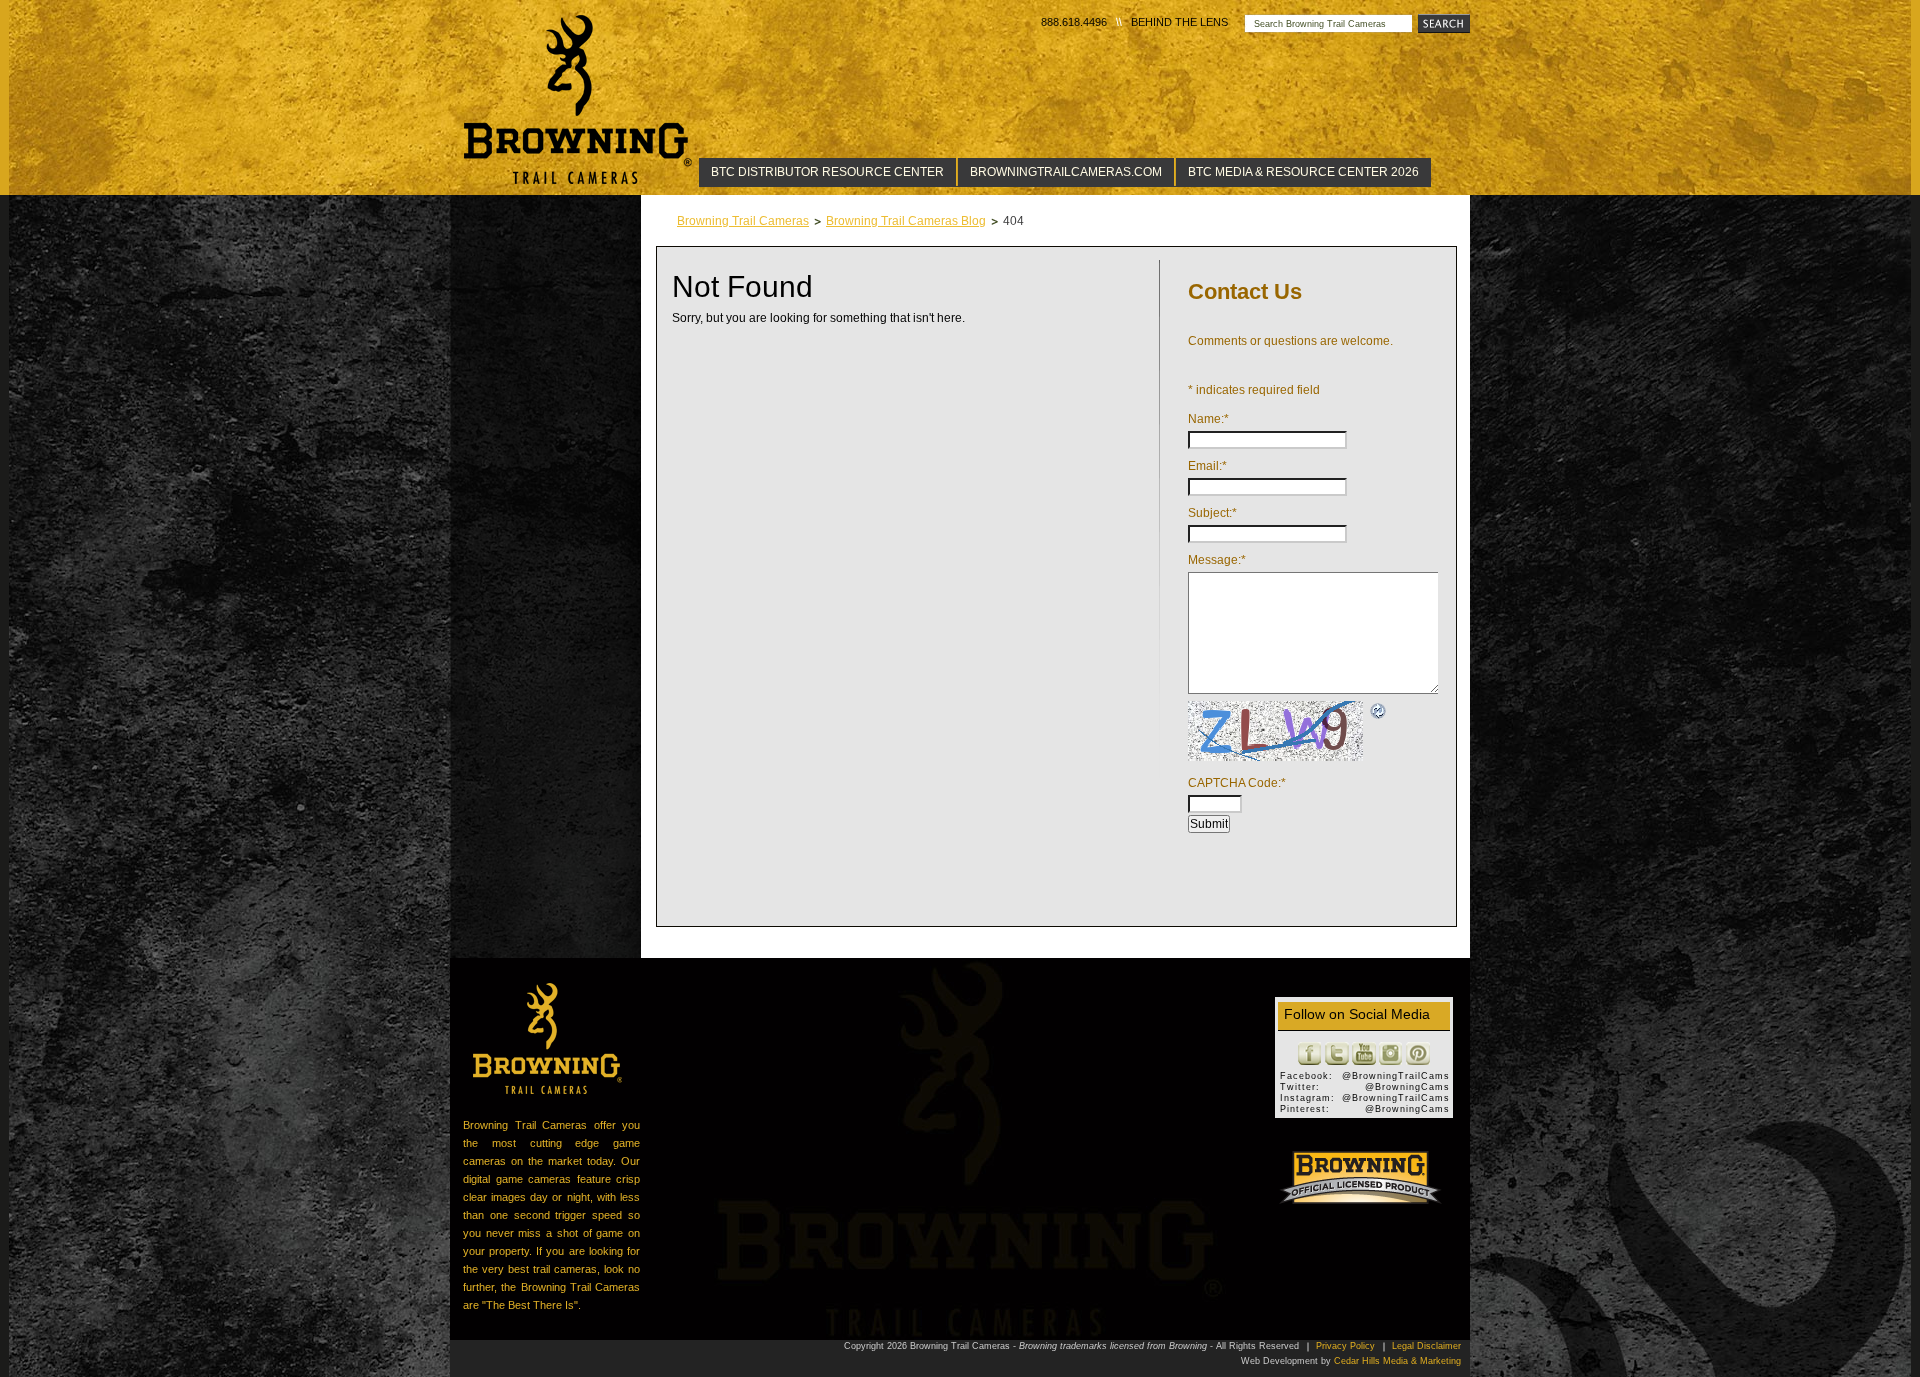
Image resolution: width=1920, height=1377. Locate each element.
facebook (1310, 1054)
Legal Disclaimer (1426, 1346)
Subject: (1212, 513)
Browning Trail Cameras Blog (906, 221)
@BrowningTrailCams (1396, 1076)
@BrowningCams (1407, 1087)
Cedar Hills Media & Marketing (1397, 1361)
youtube (1364, 1054)
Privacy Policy (1345, 1346)
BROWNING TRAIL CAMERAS (547, 1038)
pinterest (1418, 1054)
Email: (1207, 466)
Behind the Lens (1179, 22)
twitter (1337, 1054)
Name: (1208, 419)
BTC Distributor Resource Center (827, 172)
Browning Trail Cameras (579, 99)
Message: (1217, 560)
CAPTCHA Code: (1237, 783)
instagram (1391, 1054)
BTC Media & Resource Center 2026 (1303, 172)
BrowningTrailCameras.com (1066, 172)
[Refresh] (1379, 709)
